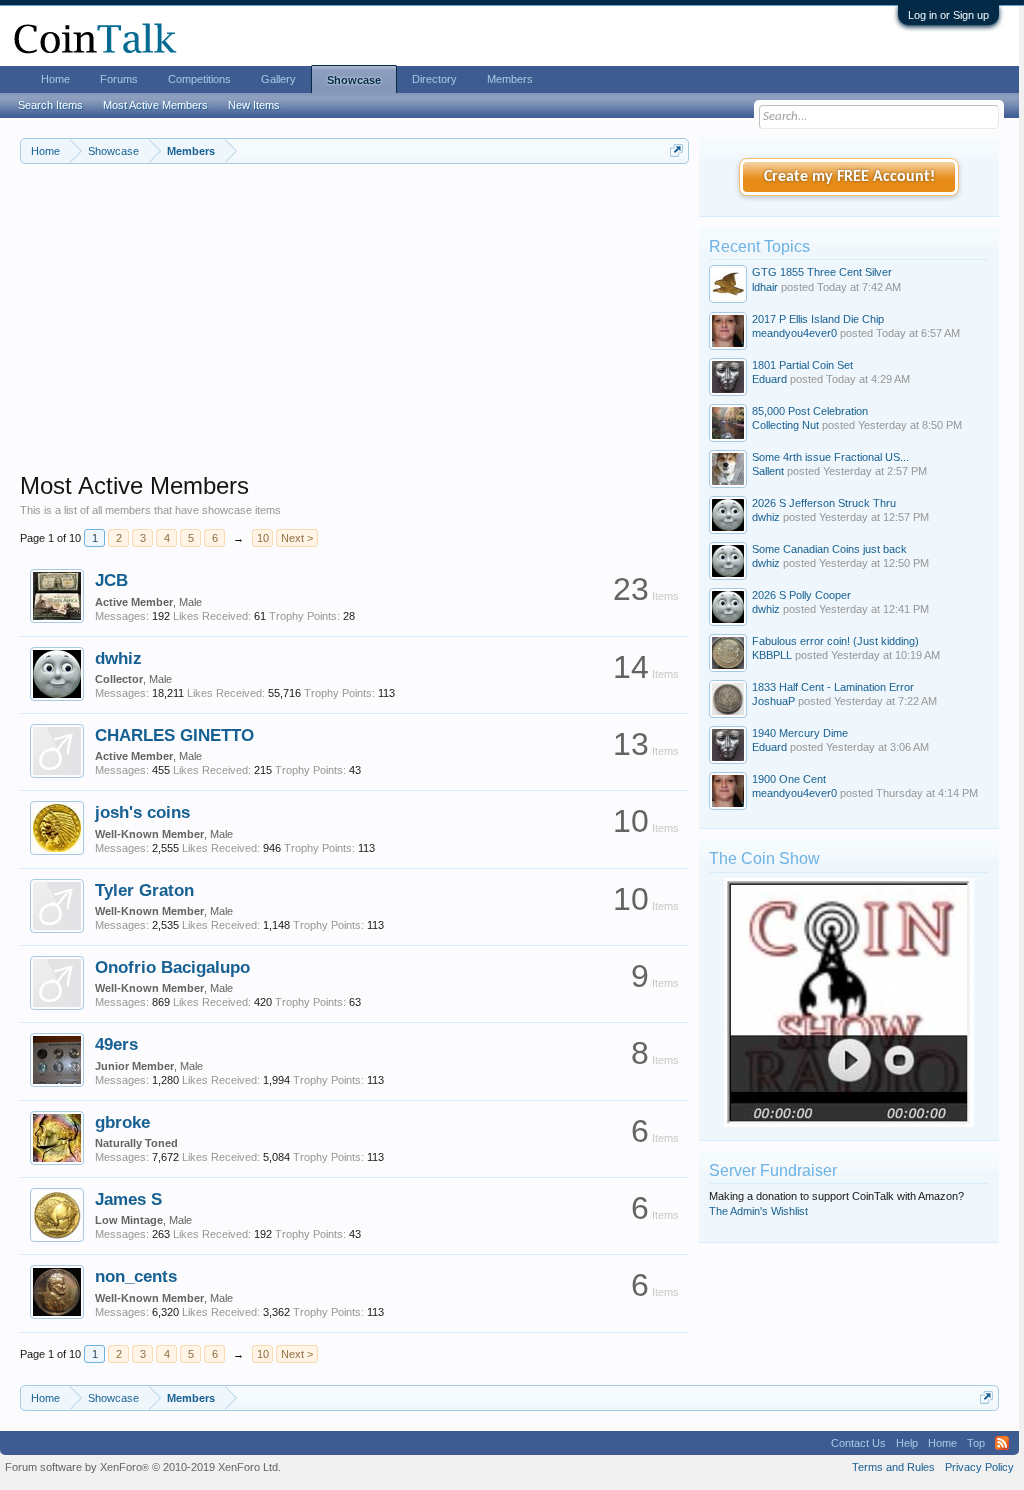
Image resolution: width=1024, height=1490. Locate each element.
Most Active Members (155, 105)
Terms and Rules (893, 1467)
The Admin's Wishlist (758, 1211)
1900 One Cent (789, 779)
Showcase (354, 80)
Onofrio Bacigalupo (172, 967)
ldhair (765, 287)
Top (976, 1443)
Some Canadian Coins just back (829, 549)
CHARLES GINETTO (174, 735)
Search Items (50, 105)
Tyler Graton (144, 890)
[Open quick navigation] (676, 150)
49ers (116, 1044)
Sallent (768, 471)
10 (263, 538)
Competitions (199, 79)
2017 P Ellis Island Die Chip (818, 319)
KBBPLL (772, 655)
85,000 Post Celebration (810, 411)
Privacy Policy (979, 1467)
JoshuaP (773, 701)
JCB (111, 580)
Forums (119, 79)
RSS (1002, 1443)
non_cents (136, 1276)
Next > (297, 538)
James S (128, 1199)
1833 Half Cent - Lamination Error (833, 687)
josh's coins (142, 812)
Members (510, 79)
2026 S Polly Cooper (801, 595)
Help (907, 1443)
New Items (254, 105)
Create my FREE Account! (849, 177)
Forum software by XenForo (143, 1467)
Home (55, 79)
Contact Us (858, 1443)
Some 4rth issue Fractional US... (830, 457)
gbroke (122, 1122)
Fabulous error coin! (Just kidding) (835, 641)
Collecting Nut (785, 425)
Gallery (278, 79)
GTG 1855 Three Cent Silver (822, 272)
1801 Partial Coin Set (802, 365)
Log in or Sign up (948, 15)
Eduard (769, 379)
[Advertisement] (354, 331)
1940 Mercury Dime (800, 733)
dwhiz (118, 658)
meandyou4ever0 (794, 333)
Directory (434, 79)
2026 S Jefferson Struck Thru (824, 503)
